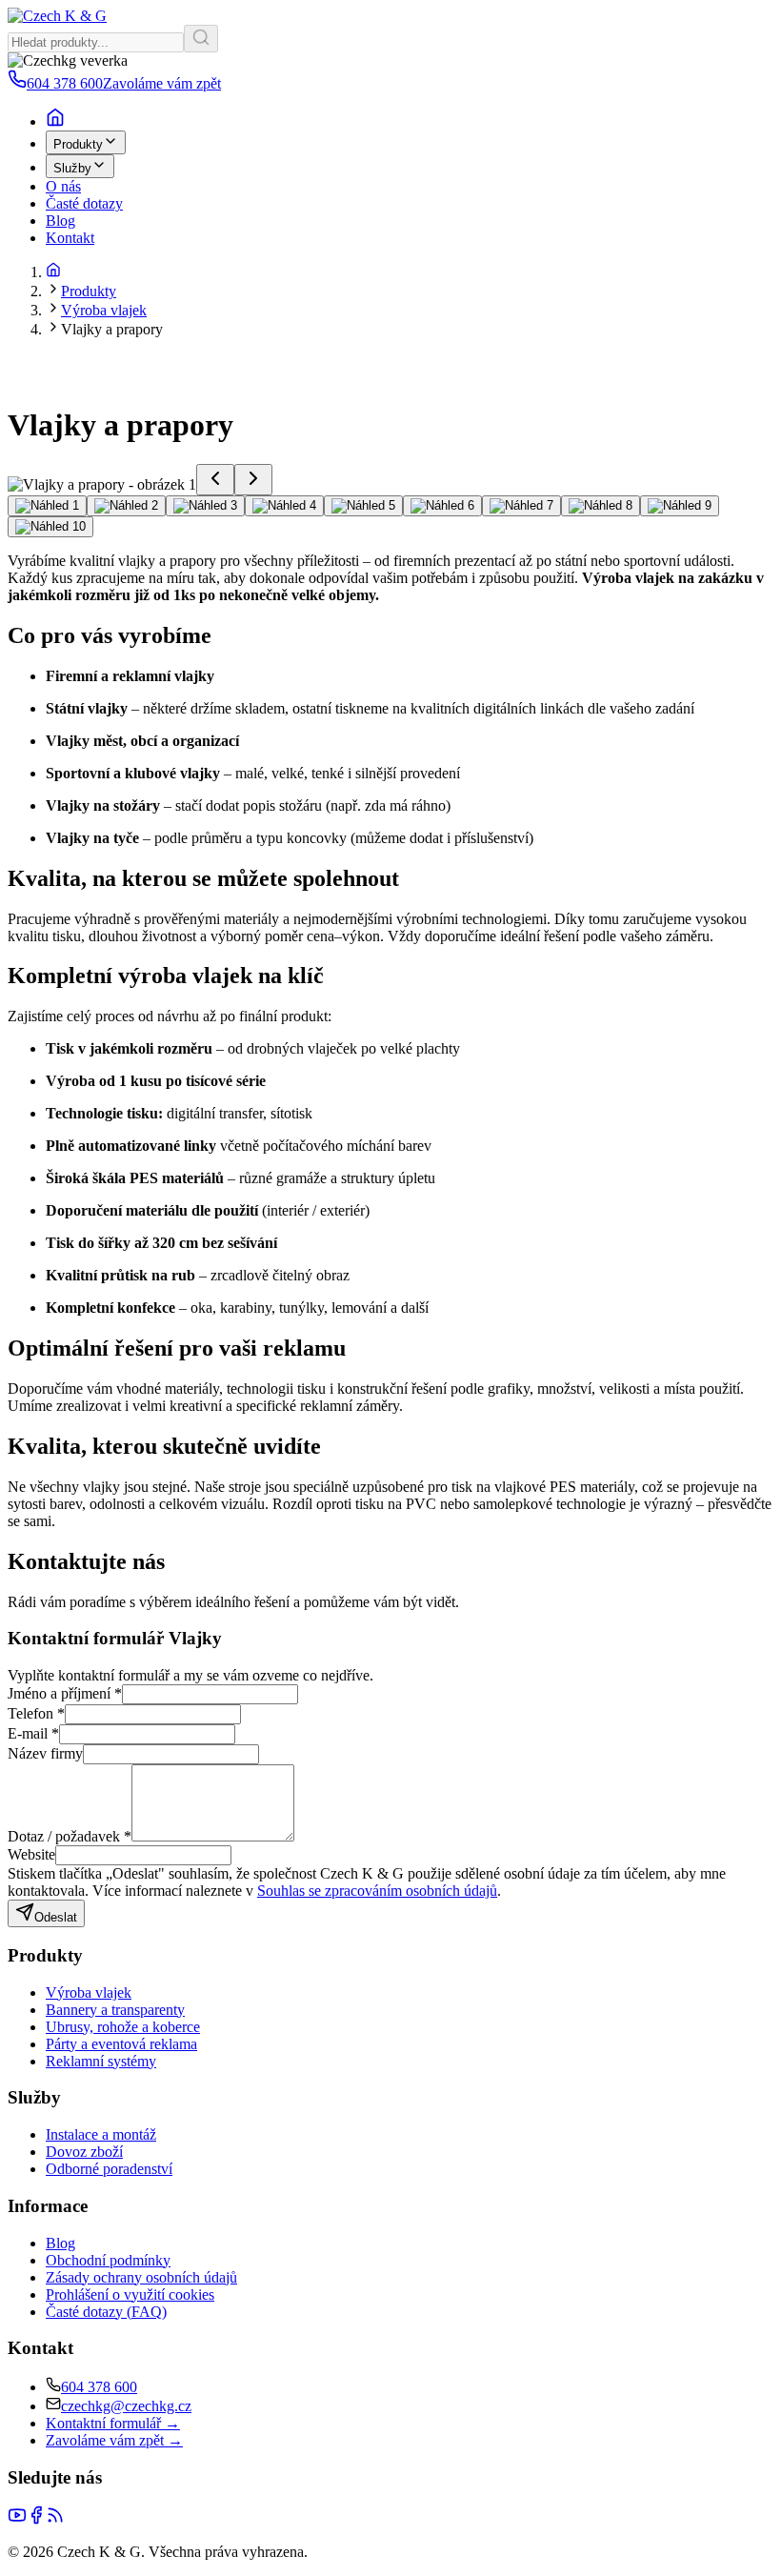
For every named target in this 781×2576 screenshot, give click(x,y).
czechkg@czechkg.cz (126, 2406)
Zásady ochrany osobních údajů (141, 2277)
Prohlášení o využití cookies (130, 2294)
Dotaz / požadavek (70, 1836)
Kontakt (70, 238)
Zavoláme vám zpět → (114, 2440)
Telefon (36, 1713)
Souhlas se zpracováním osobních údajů (377, 1891)
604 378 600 (99, 2387)
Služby (72, 168)
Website (31, 1854)
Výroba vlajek (104, 310)
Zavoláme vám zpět (162, 83)
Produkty (78, 144)
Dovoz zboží (84, 2152)
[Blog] (55, 2519)
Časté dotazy (84, 203)
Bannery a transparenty (115, 2010)
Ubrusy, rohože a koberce (123, 2027)
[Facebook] (36, 2519)
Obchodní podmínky (108, 2260)
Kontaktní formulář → (113, 2423)
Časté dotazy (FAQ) (106, 2312)
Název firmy (45, 1753)
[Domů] (53, 272)
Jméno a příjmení (65, 1693)
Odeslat (56, 1917)
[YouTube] (17, 2519)
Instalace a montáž (101, 2134)
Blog (60, 221)
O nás (63, 186)
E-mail (33, 1733)
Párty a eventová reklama (121, 2044)
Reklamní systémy (101, 2061)
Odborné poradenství (109, 2169)
